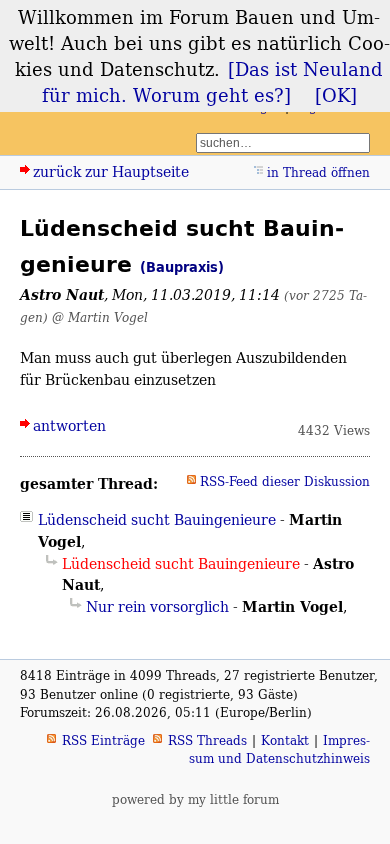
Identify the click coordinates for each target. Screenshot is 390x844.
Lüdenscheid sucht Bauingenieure (157, 519)
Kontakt (285, 740)
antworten (69, 425)
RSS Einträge (103, 740)
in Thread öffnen (318, 172)
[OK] (336, 95)
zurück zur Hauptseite (111, 171)
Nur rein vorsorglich (157, 606)
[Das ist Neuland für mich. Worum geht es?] (213, 82)
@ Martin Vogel (100, 317)
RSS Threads (207, 740)
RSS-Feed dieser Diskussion (285, 481)
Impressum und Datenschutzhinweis (279, 749)
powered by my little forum (195, 799)
